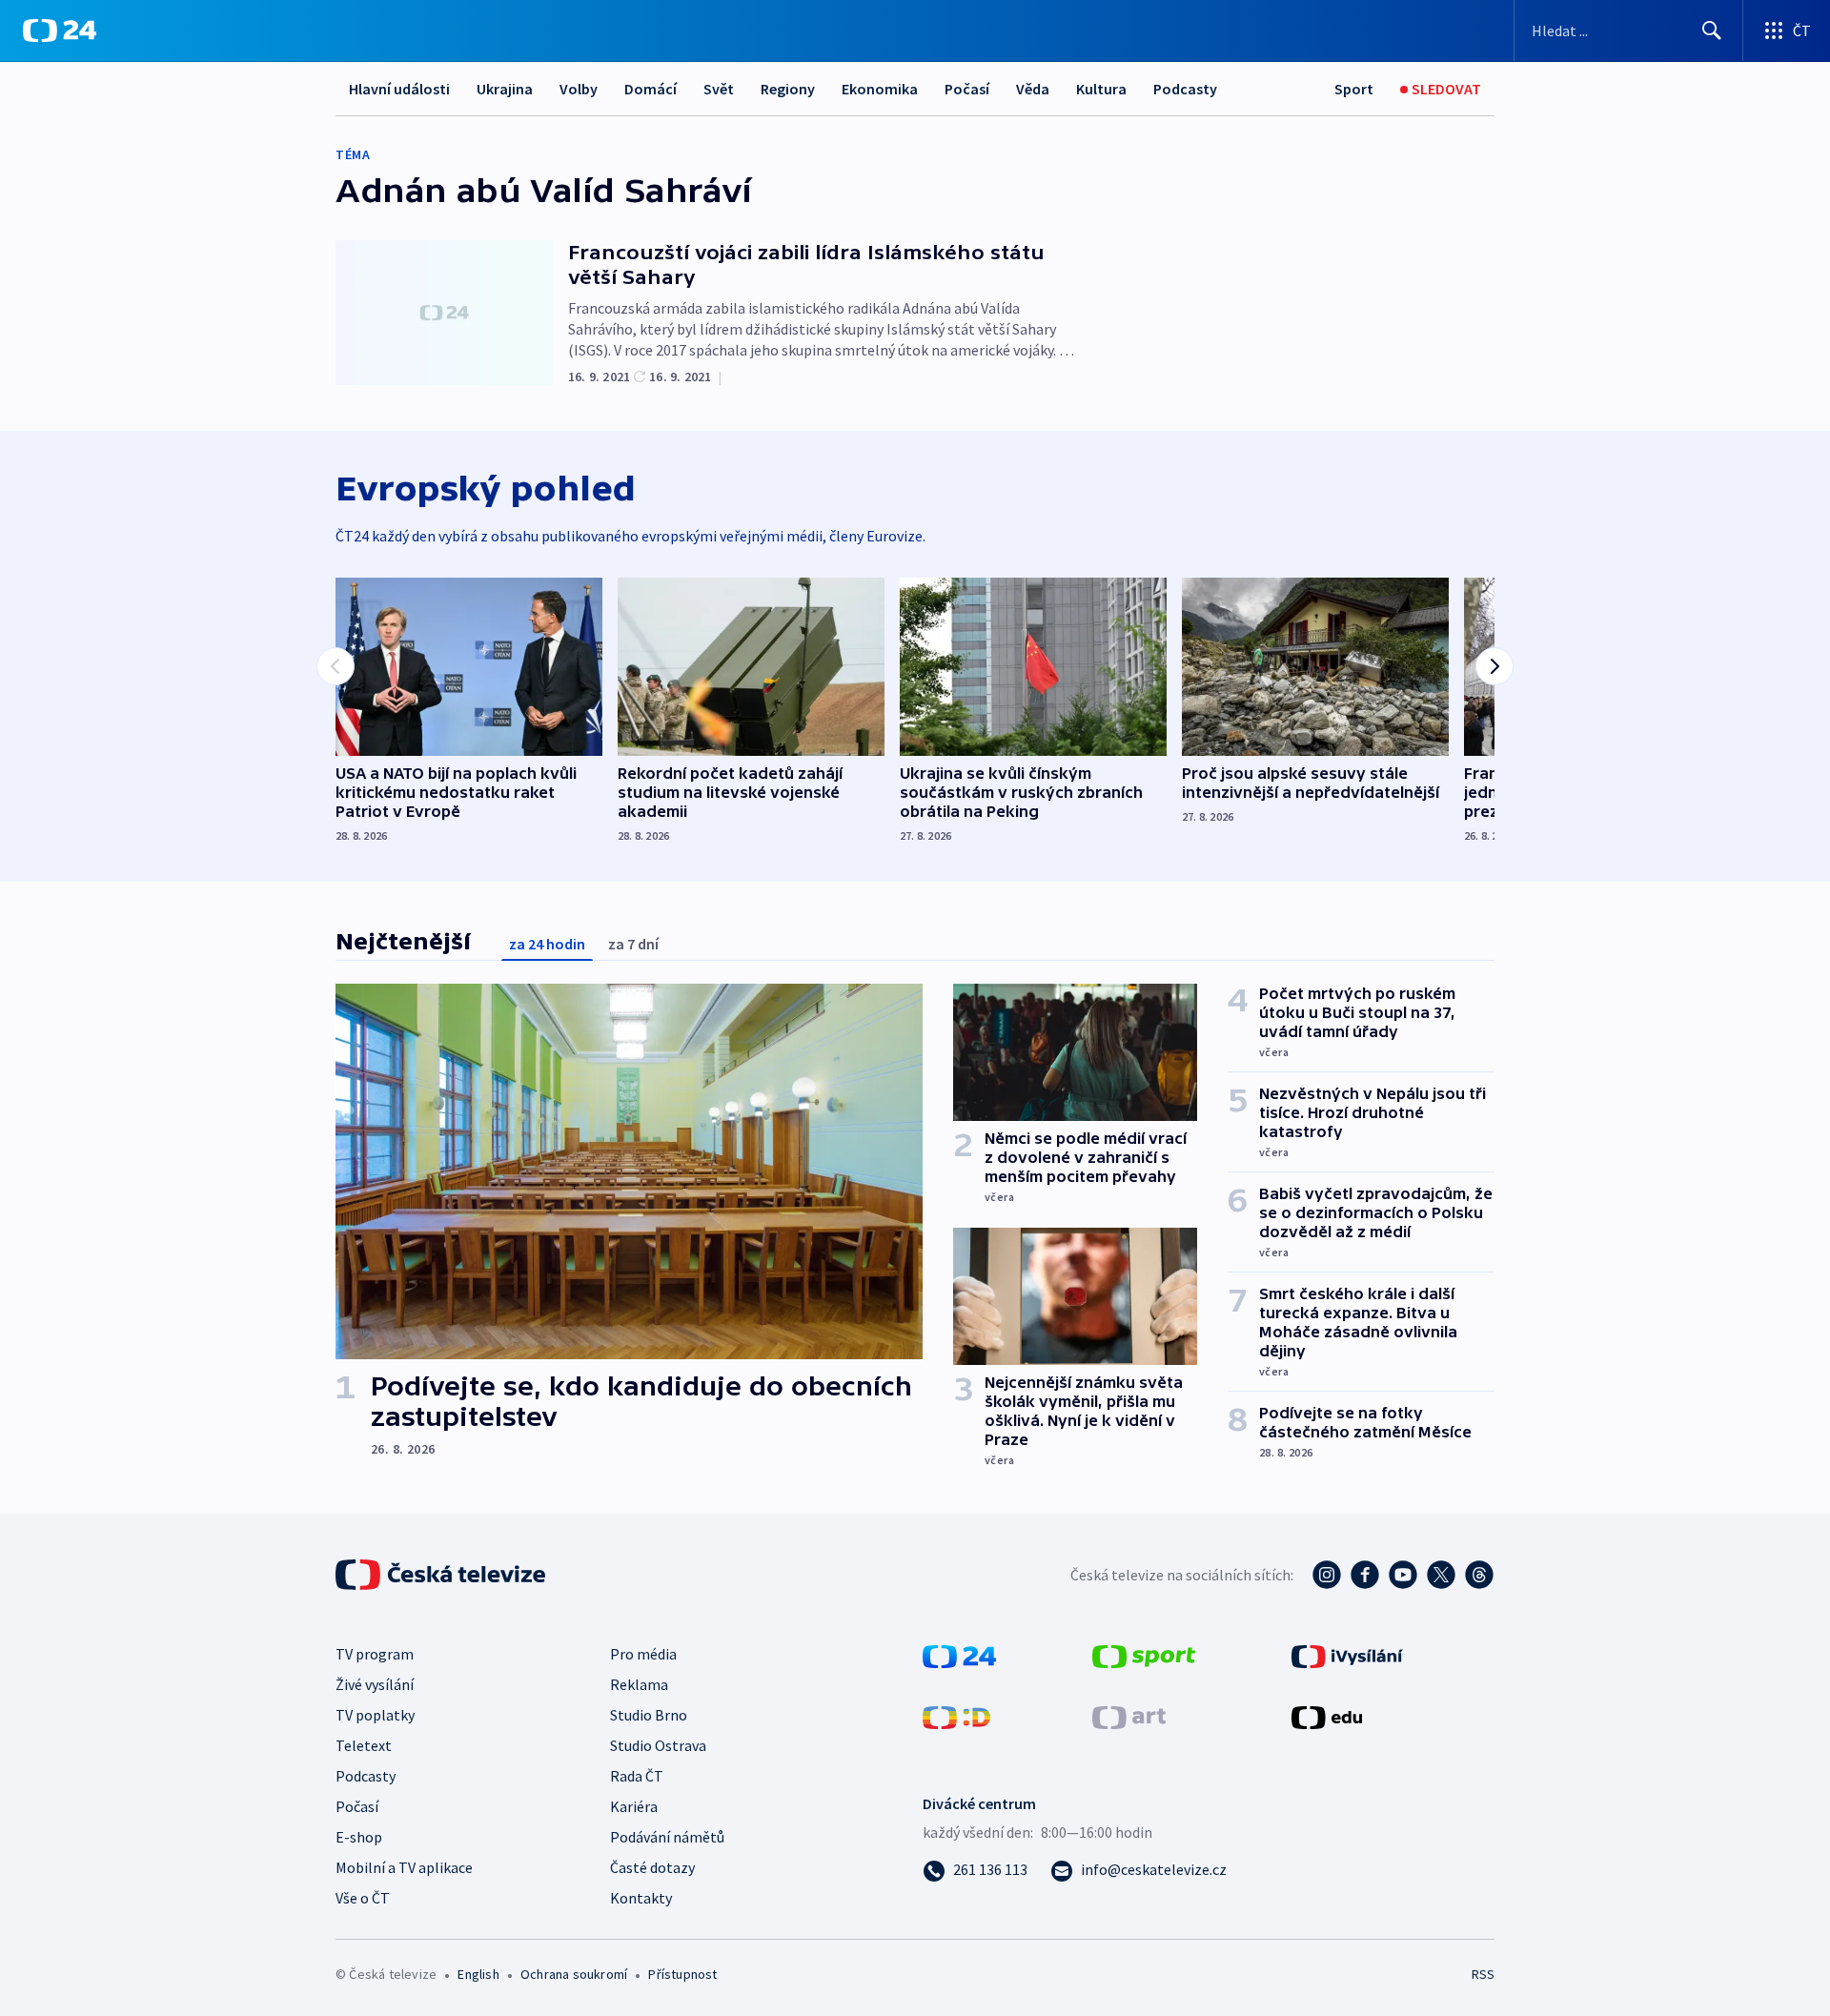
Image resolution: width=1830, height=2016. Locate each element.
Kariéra (634, 1806)
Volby (579, 89)
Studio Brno (649, 1715)
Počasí (967, 89)
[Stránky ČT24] (959, 1655)
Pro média (643, 1654)
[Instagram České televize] (1327, 1575)
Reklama (639, 1684)
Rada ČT (637, 1776)
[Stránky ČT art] (1129, 1716)
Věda (1033, 89)
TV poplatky (375, 1715)
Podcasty (1185, 89)
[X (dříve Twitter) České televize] (1441, 1575)
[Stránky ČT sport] (1144, 1655)
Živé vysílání (375, 1684)
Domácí (651, 89)
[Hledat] (1712, 31)
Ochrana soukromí (574, 1974)
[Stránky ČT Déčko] (956, 1716)
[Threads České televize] (1479, 1575)
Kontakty (641, 1898)
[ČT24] (60, 31)
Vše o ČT (363, 1898)
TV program (375, 1654)
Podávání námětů (667, 1837)
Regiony (788, 89)
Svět (719, 89)
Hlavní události (399, 89)
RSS (1483, 1974)
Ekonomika (880, 89)
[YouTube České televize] (1403, 1575)
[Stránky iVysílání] (1347, 1655)
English (478, 1974)
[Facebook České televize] (1365, 1575)
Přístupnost (682, 1974)
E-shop (359, 1837)
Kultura (1101, 89)
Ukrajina (505, 89)
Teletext (364, 1745)
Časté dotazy (652, 1867)
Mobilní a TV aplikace (404, 1867)
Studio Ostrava (658, 1745)
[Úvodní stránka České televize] (442, 1575)
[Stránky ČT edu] (1327, 1716)
